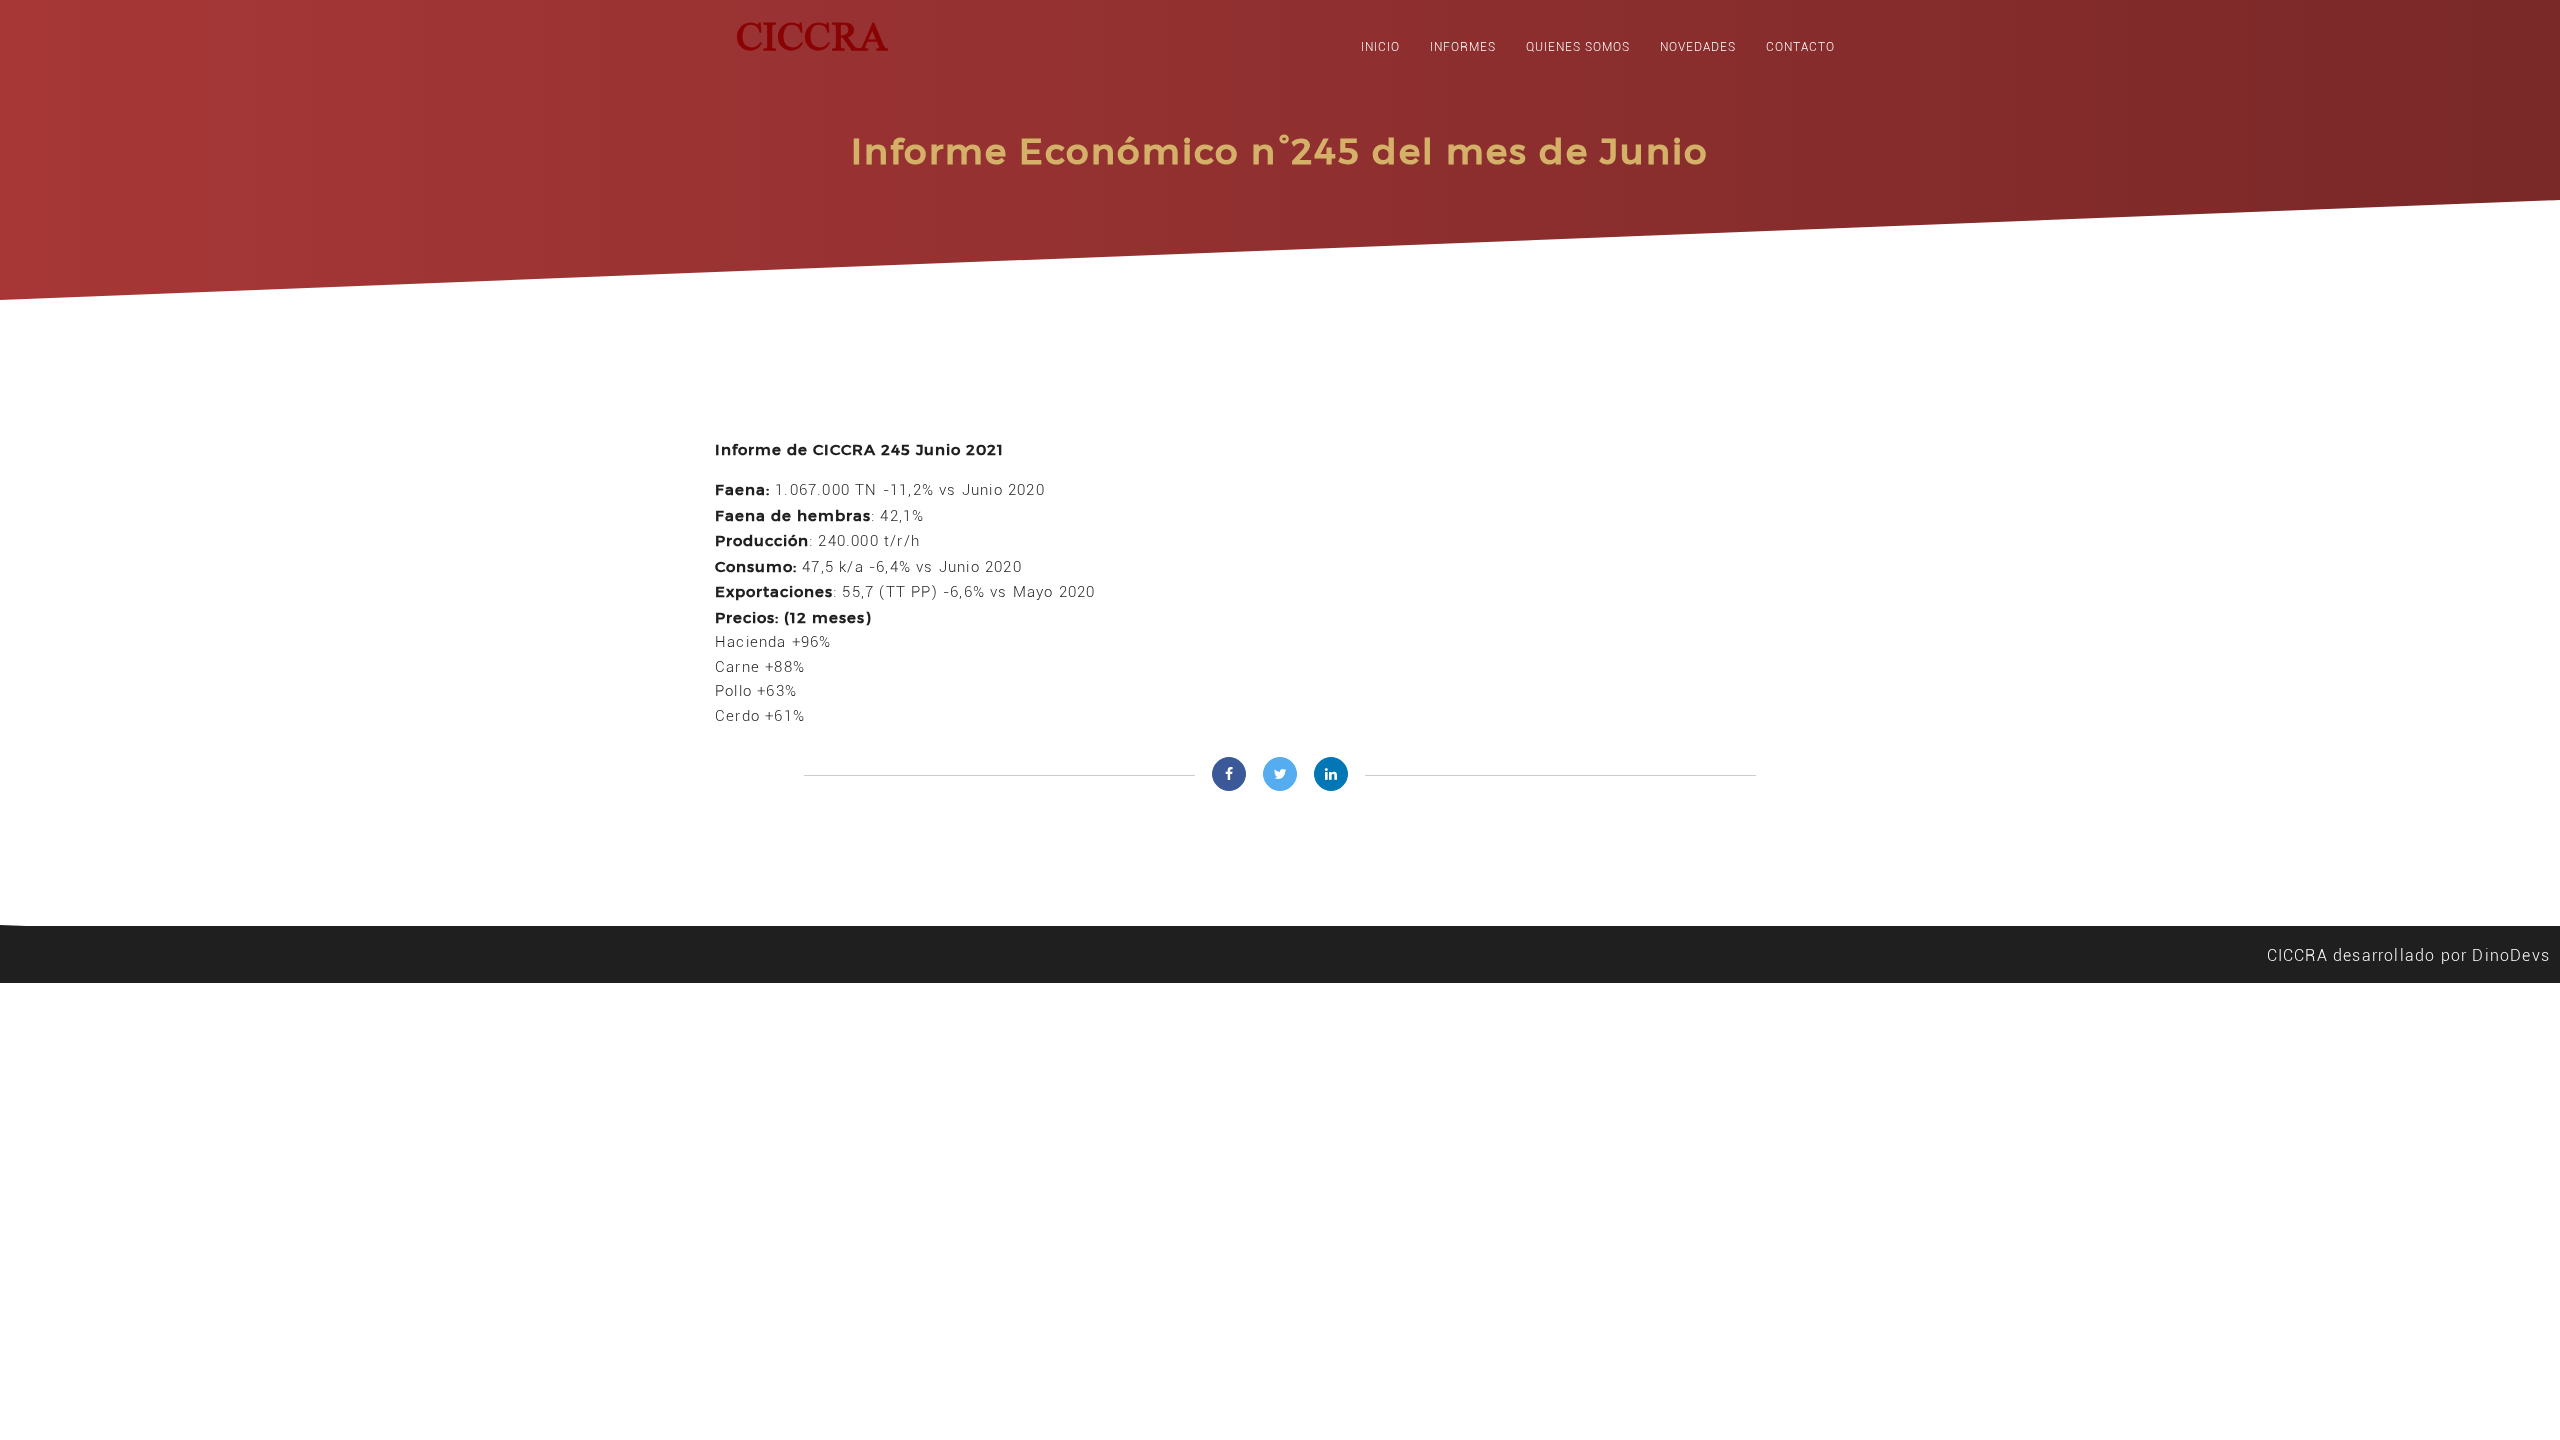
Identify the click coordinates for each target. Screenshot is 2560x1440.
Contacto (1800, 47)
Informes (1463, 47)
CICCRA (2297, 955)
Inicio (1380, 47)
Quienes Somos (1578, 47)
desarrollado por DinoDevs (2441, 955)
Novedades (1698, 47)
